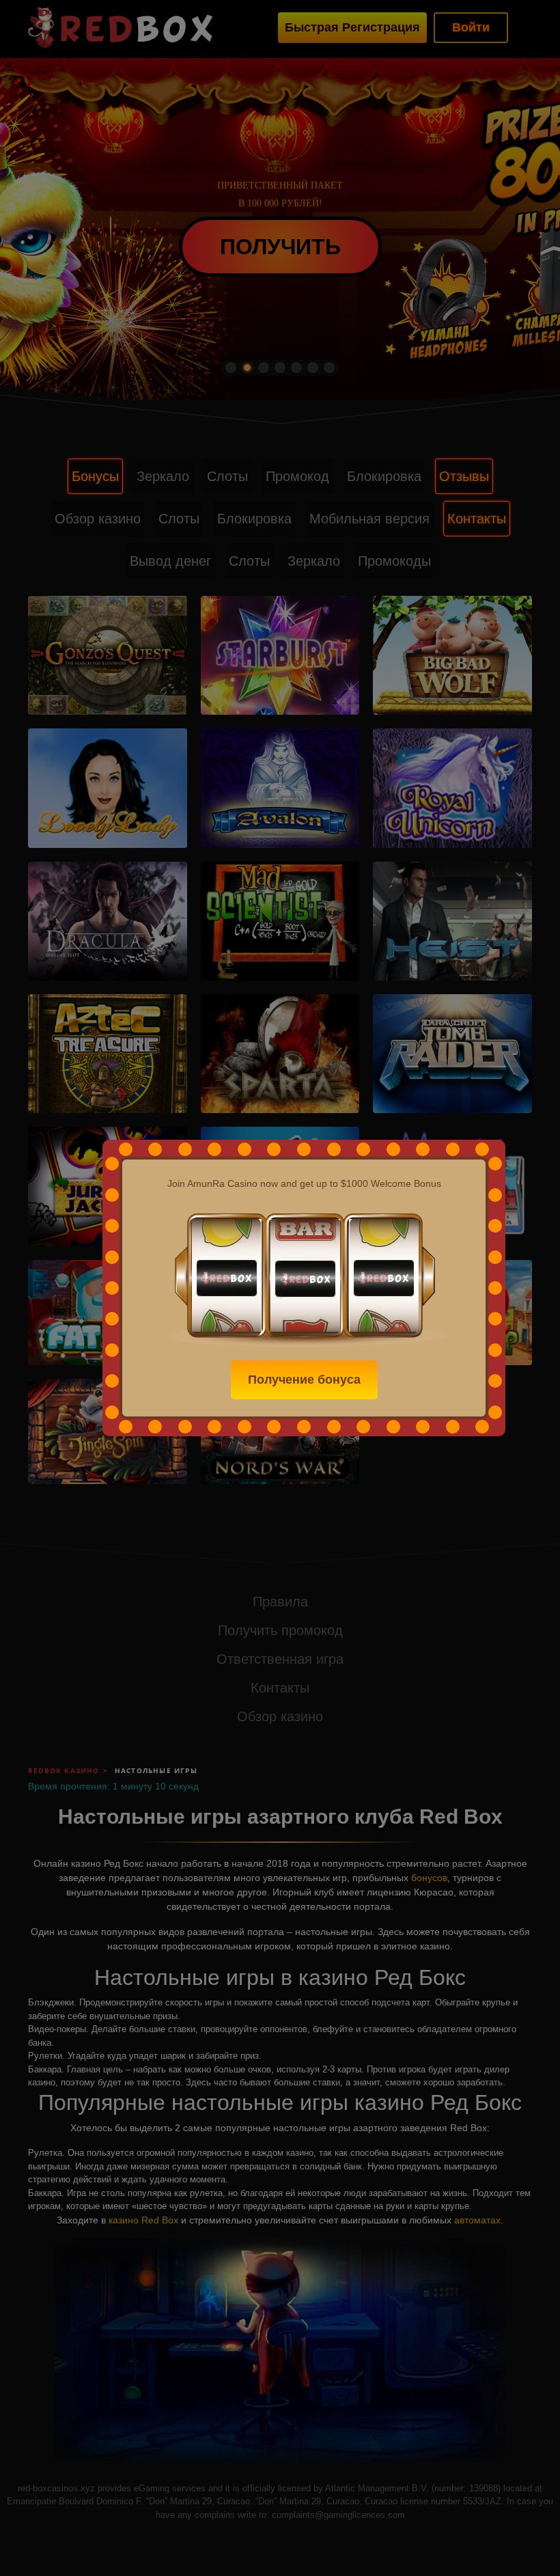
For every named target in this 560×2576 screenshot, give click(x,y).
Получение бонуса (304, 1380)
